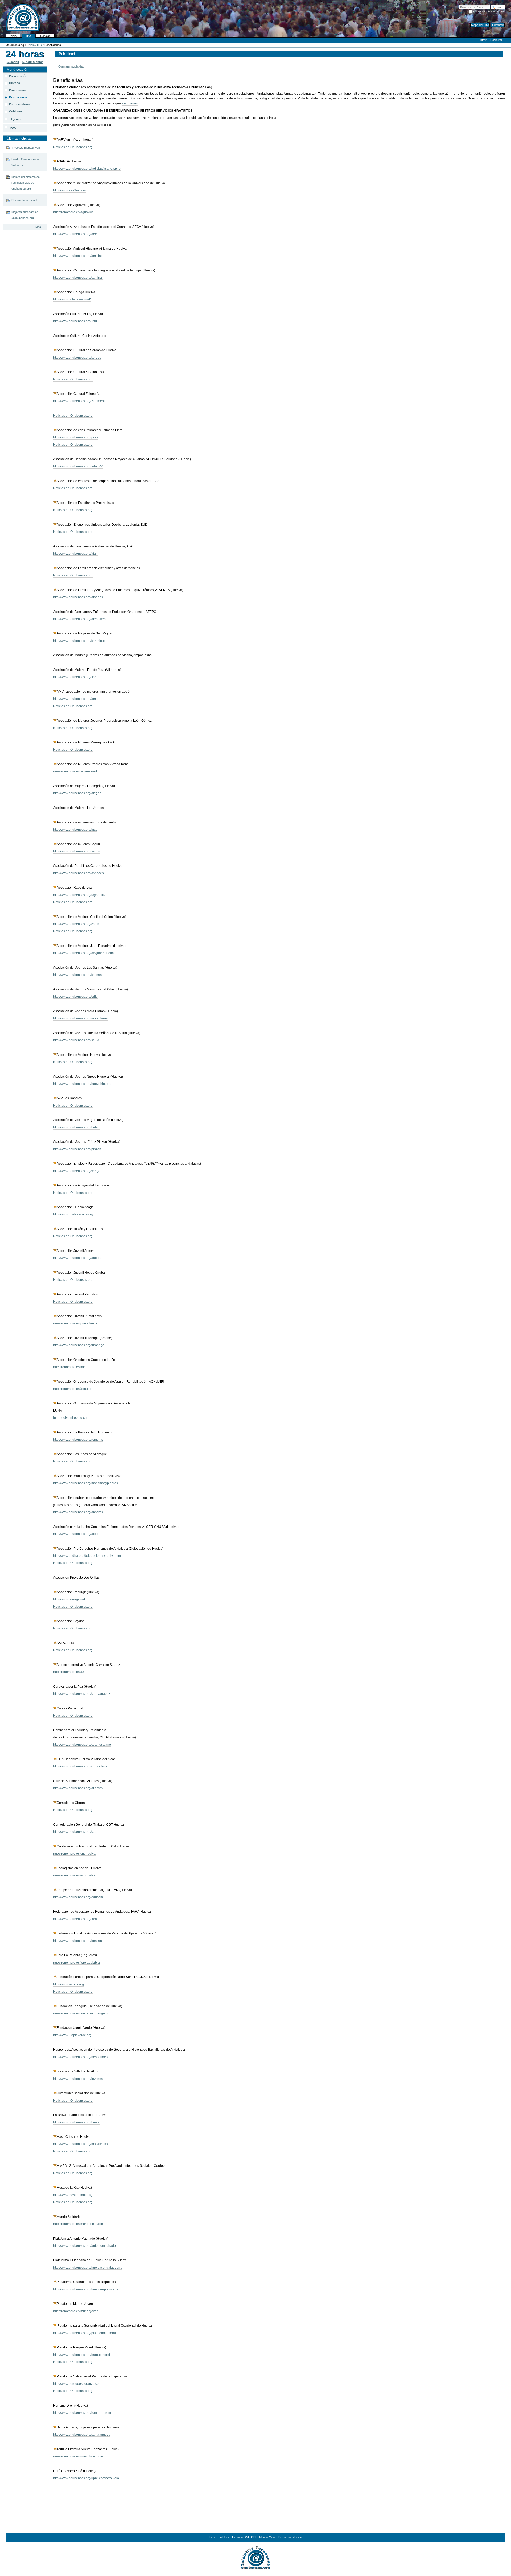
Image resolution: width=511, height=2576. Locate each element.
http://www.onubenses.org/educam (78, 1897)
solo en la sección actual (489, 11)
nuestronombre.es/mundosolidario (78, 2224)
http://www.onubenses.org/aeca (76, 234)
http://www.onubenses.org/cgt (74, 1832)
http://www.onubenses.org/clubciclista (80, 1766)
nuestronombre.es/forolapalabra (77, 1963)
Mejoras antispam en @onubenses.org (25, 215)
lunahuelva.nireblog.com (71, 1418)
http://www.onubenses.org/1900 (76, 321)
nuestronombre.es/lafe (69, 1367)
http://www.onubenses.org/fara (75, 1919)
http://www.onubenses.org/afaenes (78, 597)
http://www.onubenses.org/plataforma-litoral (85, 2333)
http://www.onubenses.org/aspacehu (79, 873)
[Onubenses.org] (20, 17)
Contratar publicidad (71, 66)
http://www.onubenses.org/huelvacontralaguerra (88, 2268)
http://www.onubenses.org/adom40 (78, 466)
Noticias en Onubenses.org (73, 147)
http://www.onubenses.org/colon (76, 924)
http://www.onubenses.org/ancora (77, 1258)
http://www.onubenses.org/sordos (77, 358)
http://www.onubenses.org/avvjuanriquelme (84, 953)
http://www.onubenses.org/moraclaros (80, 1018)
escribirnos (130, 103)
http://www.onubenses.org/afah (75, 554)
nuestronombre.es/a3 (69, 1672)
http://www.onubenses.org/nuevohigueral (83, 1084)
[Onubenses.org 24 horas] (25, 54)
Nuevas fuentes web (25, 200)
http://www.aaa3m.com (69, 190)
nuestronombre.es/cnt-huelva (74, 1854)
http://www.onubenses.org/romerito (78, 1440)
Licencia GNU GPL (244, 2537)
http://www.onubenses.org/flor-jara (78, 677)
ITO (28, 36)
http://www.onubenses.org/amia (76, 699)
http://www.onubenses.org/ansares (78, 1512)
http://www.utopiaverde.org (72, 2035)
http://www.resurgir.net (69, 1599)
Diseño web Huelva (291, 2537)
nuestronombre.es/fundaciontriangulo (80, 2013)
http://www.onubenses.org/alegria (77, 793)
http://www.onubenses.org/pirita (76, 437)
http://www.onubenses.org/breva (76, 2122)
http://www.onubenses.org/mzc (75, 830)
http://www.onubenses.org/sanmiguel (80, 641)
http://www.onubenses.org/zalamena (79, 401)
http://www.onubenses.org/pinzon (77, 1149)
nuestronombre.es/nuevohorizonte (78, 2456)
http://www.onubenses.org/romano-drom (82, 2413)
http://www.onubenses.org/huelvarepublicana (86, 2289)
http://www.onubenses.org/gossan (78, 1941)
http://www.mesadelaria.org (73, 2195)
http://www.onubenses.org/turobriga (79, 1345)
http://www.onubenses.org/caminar (78, 278)
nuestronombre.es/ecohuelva (74, 1875)
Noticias (45, 36)
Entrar (483, 40)
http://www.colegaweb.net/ (72, 299)
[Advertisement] (256, 2514)
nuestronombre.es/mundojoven (76, 2311)
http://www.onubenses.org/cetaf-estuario (82, 1745)
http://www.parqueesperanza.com (77, 2384)
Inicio (13, 36)
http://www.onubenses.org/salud (76, 1040)
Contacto (498, 25)
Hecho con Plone (219, 2537)
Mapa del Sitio (480, 25)
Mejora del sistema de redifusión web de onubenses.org (26, 183)
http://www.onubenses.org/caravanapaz (82, 1694)
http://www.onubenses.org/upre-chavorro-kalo (86, 2478)
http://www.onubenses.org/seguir (77, 851)
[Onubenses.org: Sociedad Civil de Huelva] (256, 2557)
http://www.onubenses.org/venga (77, 1171)
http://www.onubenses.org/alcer (76, 1534)
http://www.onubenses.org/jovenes (78, 2079)
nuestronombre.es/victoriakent (75, 771)
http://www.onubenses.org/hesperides (80, 2057)
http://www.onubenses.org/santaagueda (82, 2435)
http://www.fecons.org (69, 1984)
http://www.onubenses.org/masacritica (81, 2144)
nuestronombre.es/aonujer (72, 1389)
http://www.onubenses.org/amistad (78, 256)
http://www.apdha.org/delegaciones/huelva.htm (87, 1556)
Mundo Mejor (268, 2537)
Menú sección (17, 70)
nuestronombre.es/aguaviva (73, 212)
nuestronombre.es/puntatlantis (75, 1323)
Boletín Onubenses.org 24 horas (26, 162)
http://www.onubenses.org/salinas (77, 975)
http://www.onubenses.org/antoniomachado (85, 2246)
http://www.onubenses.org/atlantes (78, 1788)
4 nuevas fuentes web (26, 148)
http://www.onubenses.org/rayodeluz (79, 895)
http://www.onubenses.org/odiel (76, 997)
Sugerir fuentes (33, 62)
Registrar (496, 40)
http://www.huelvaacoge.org (73, 1214)
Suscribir (13, 62)
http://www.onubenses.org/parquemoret (82, 2355)
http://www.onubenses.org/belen (76, 1127)
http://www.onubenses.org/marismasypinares (86, 1483)
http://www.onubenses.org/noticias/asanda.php (87, 169)
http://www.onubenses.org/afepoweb (79, 619)
